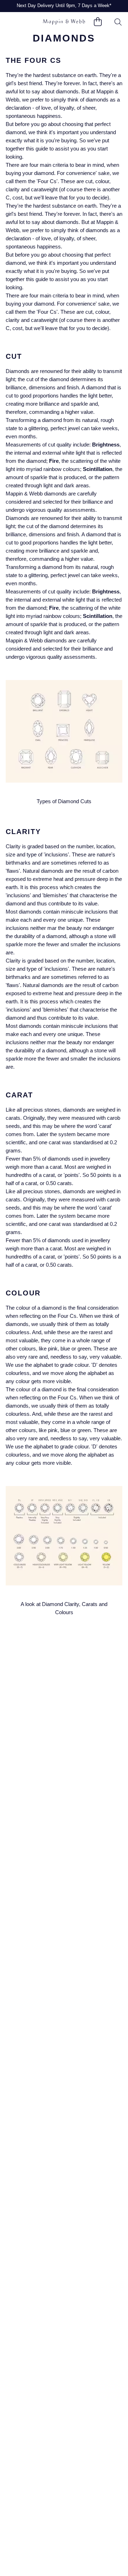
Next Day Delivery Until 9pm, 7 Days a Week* (64, 6)
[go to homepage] (64, 22)
